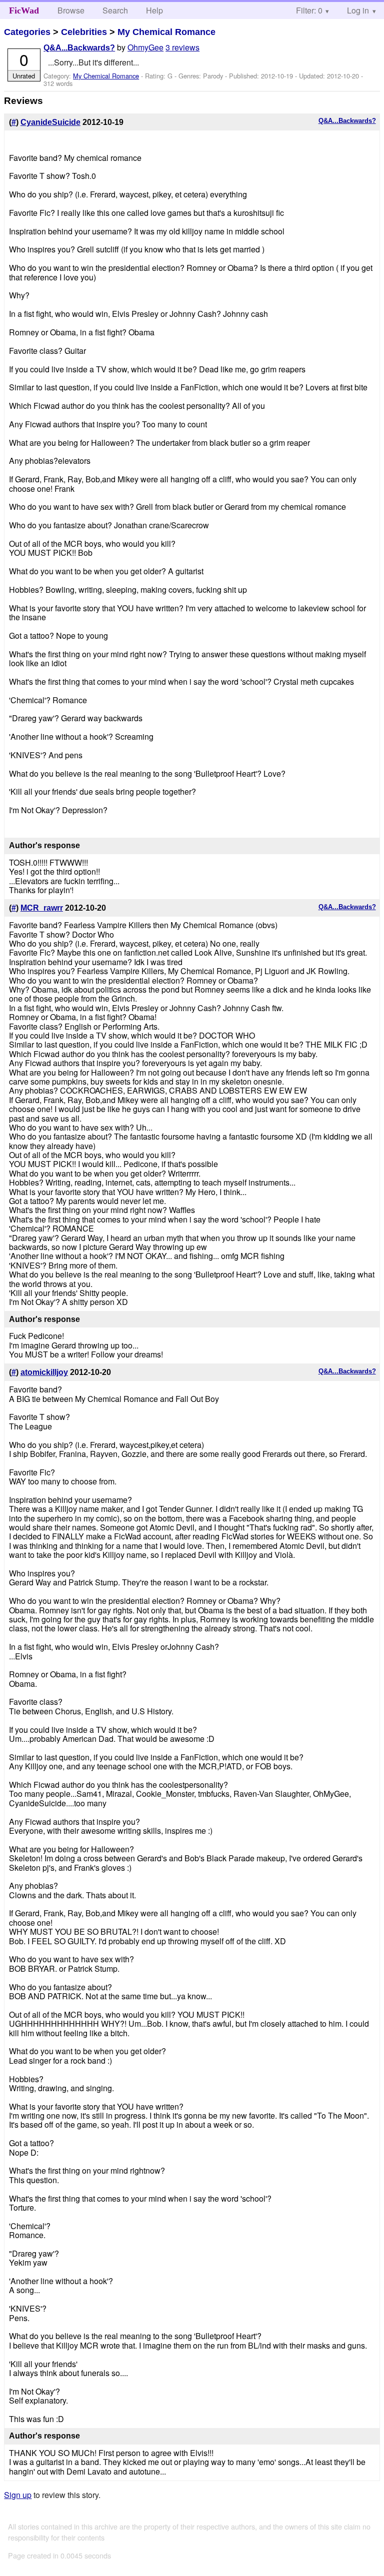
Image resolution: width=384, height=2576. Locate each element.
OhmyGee (145, 47)
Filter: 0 (309, 10)
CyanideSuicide (50, 122)
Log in (358, 10)
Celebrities (84, 32)
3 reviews (182, 47)
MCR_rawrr (42, 908)
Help (154, 10)
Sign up (18, 2495)
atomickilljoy (44, 1372)
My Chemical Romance (166, 32)
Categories (27, 32)
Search (115, 10)
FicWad (24, 10)
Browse (71, 10)
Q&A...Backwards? (79, 48)
